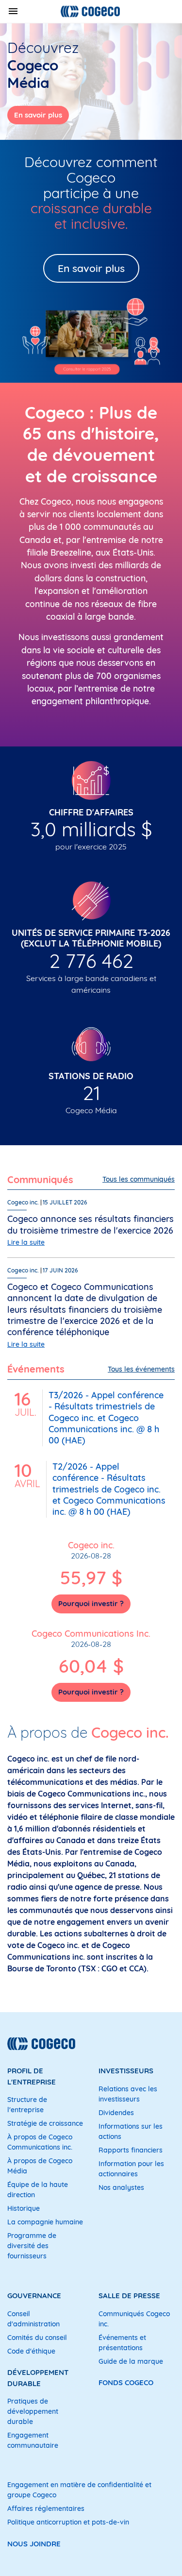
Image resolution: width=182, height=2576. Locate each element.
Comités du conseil (37, 2338)
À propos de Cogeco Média (40, 2166)
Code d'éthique (31, 2351)
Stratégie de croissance (45, 2123)
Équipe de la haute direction (38, 2190)
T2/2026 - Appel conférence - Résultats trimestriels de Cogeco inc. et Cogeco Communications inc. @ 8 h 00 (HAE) (109, 1489)
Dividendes (116, 2113)
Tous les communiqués (139, 1179)
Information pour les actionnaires (131, 2169)
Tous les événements (141, 1369)
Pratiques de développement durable (33, 2411)
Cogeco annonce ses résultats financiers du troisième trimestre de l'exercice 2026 (91, 1224)
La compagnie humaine (45, 2222)
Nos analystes (121, 2187)
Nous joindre (34, 2544)
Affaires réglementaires (46, 2508)
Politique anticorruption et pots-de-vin (68, 2522)
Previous (17, 82)
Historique (24, 2208)
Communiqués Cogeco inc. (134, 2319)
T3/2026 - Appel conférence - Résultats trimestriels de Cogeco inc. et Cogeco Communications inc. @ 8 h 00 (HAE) (106, 1418)
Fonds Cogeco (126, 2382)
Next (165, 82)
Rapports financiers (131, 2150)
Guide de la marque (131, 2361)
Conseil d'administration (33, 2319)
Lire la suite (26, 1242)
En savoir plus (38, 115)
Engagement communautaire (33, 2440)
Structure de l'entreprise (27, 2105)
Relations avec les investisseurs (128, 2094)
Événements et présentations (122, 2343)
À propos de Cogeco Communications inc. (40, 2142)
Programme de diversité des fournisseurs (32, 2246)
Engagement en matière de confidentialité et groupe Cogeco (79, 2490)
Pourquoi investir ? (91, 1603)
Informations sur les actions (131, 2131)
